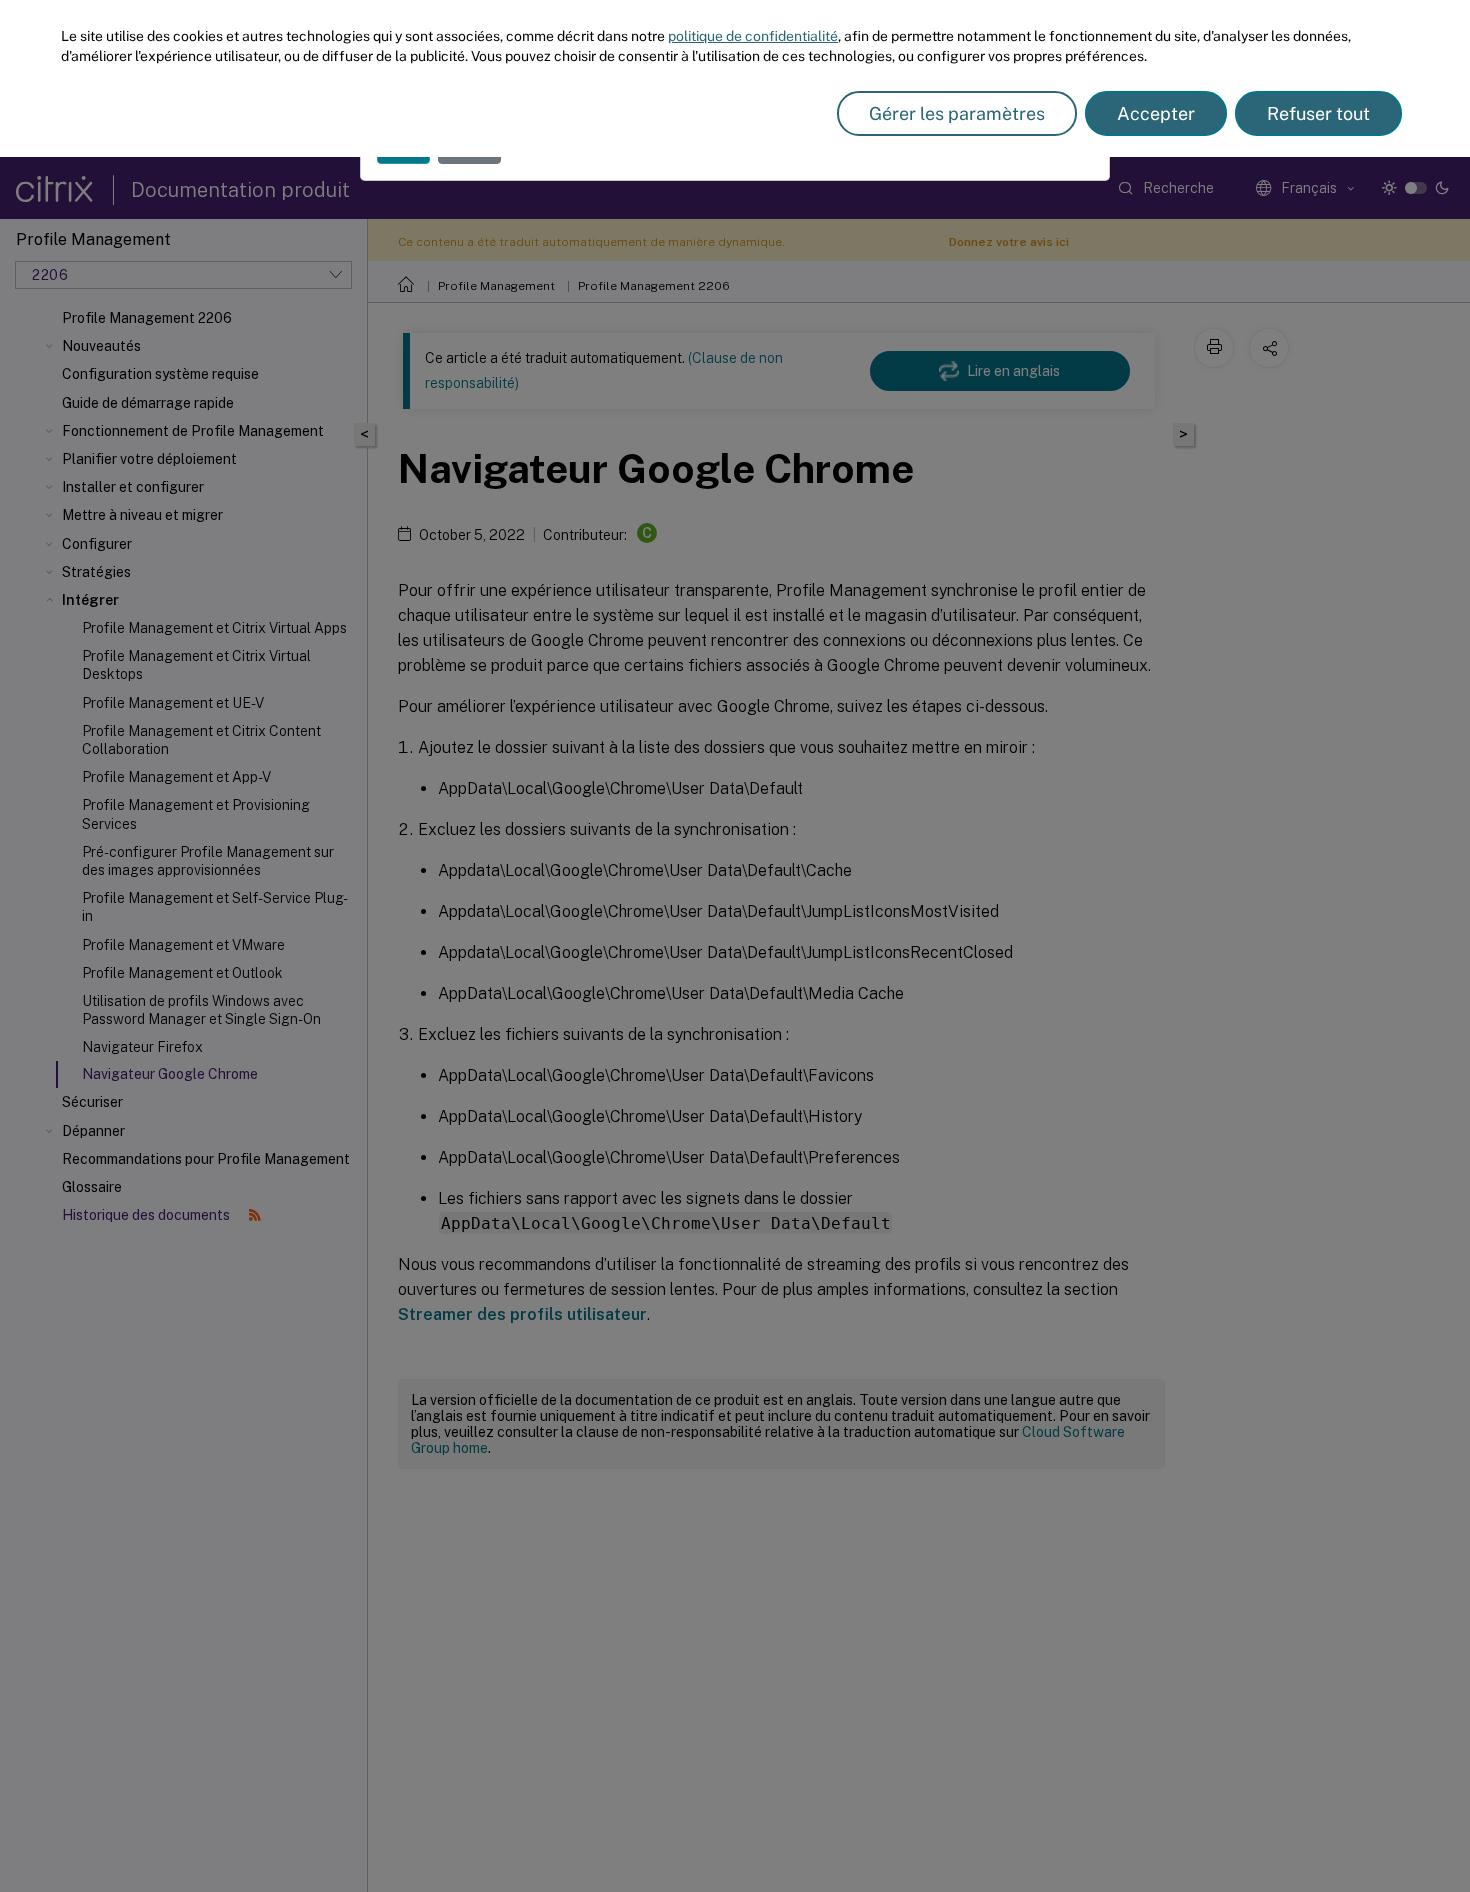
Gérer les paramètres (957, 113)
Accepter (1156, 113)
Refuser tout (1318, 113)
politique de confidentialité (753, 36)
